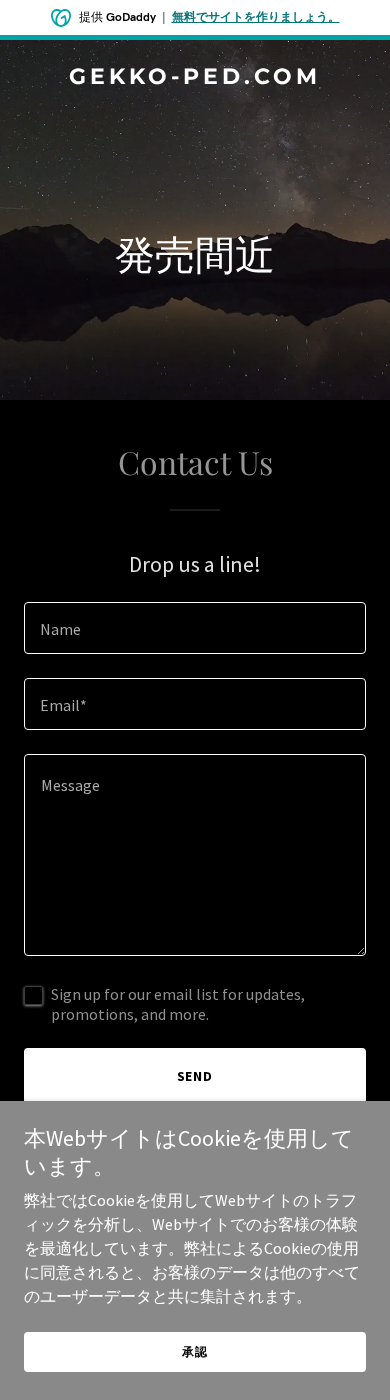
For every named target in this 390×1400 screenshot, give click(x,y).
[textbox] (195, 628)
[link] (195, 78)
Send (195, 1076)
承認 (195, 1351)
